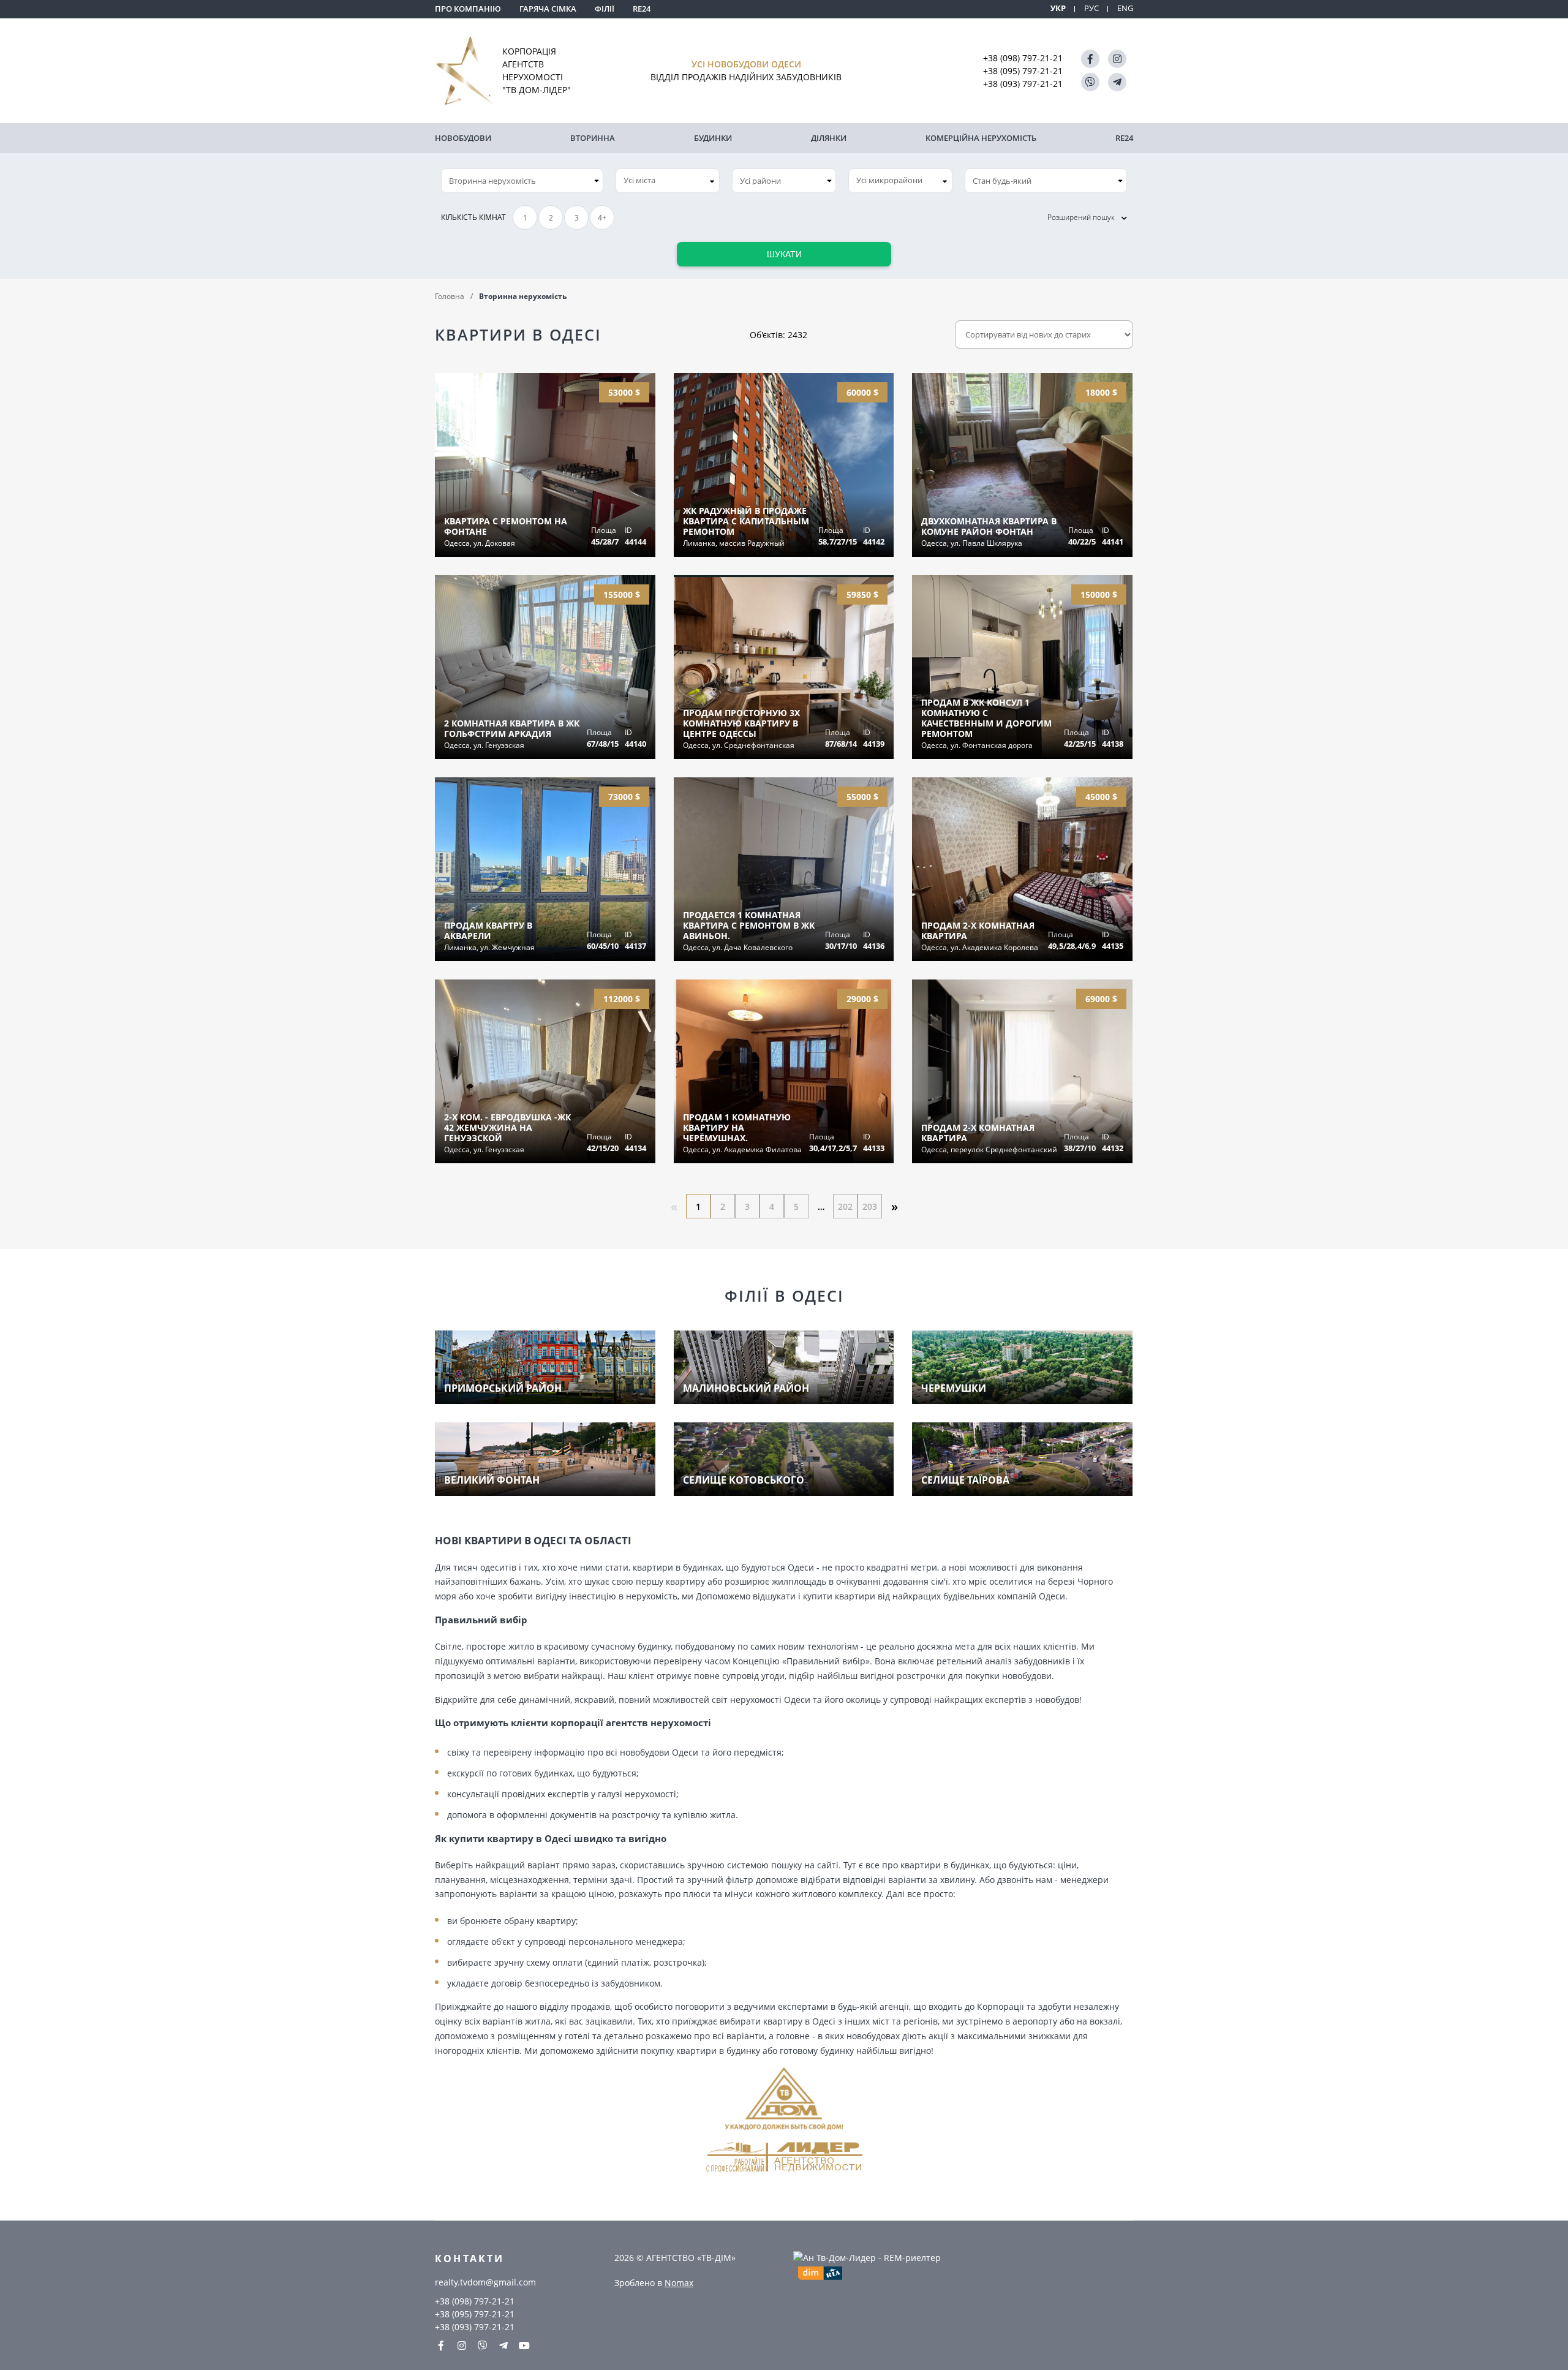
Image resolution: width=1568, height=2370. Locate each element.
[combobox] (668, 181)
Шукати (784, 254)
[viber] (1090, 82)
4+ (602, 218)
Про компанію (468, 9)
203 (870, 1206)
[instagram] (1117, 59)
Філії (605, 9)
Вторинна (593, 138)
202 (845, 1206)
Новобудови (463, 138)
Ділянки (829, 138)
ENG (1125, 8)
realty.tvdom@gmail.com (485, 2282)
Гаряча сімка (548, 9)
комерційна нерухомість (981, 138)
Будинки (713, 138)
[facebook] (1090, 59)
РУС (1091, 8)
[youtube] (524, 2345)
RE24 (642, 9)
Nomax (679, 2283)
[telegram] (1117, 82)
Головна (450, 296)
